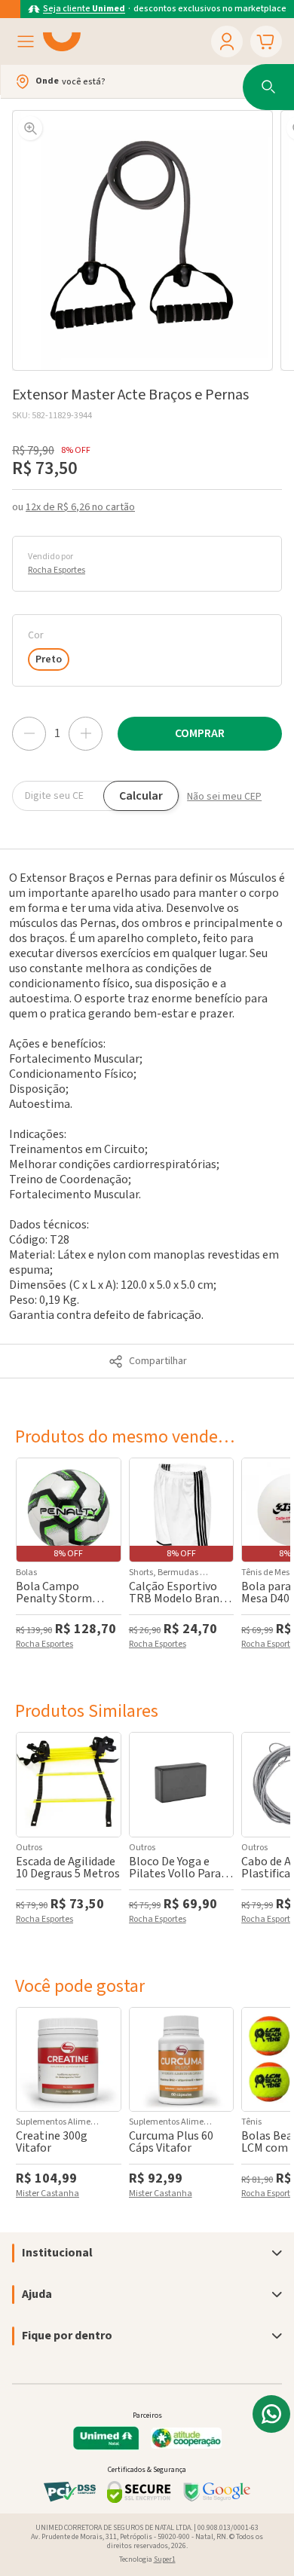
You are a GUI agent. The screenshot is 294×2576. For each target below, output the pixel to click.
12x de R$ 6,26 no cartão (80, 507)
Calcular (141, 796)
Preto (49, 659)
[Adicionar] (86, 734)
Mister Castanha (47, 2195)
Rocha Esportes (57, 571)
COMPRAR (200, 733)
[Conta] (227, 41)
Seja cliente (84, 9)
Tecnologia (147, 2559)
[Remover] (29, 734)
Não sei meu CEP (224, 797)
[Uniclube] (62, 41)
